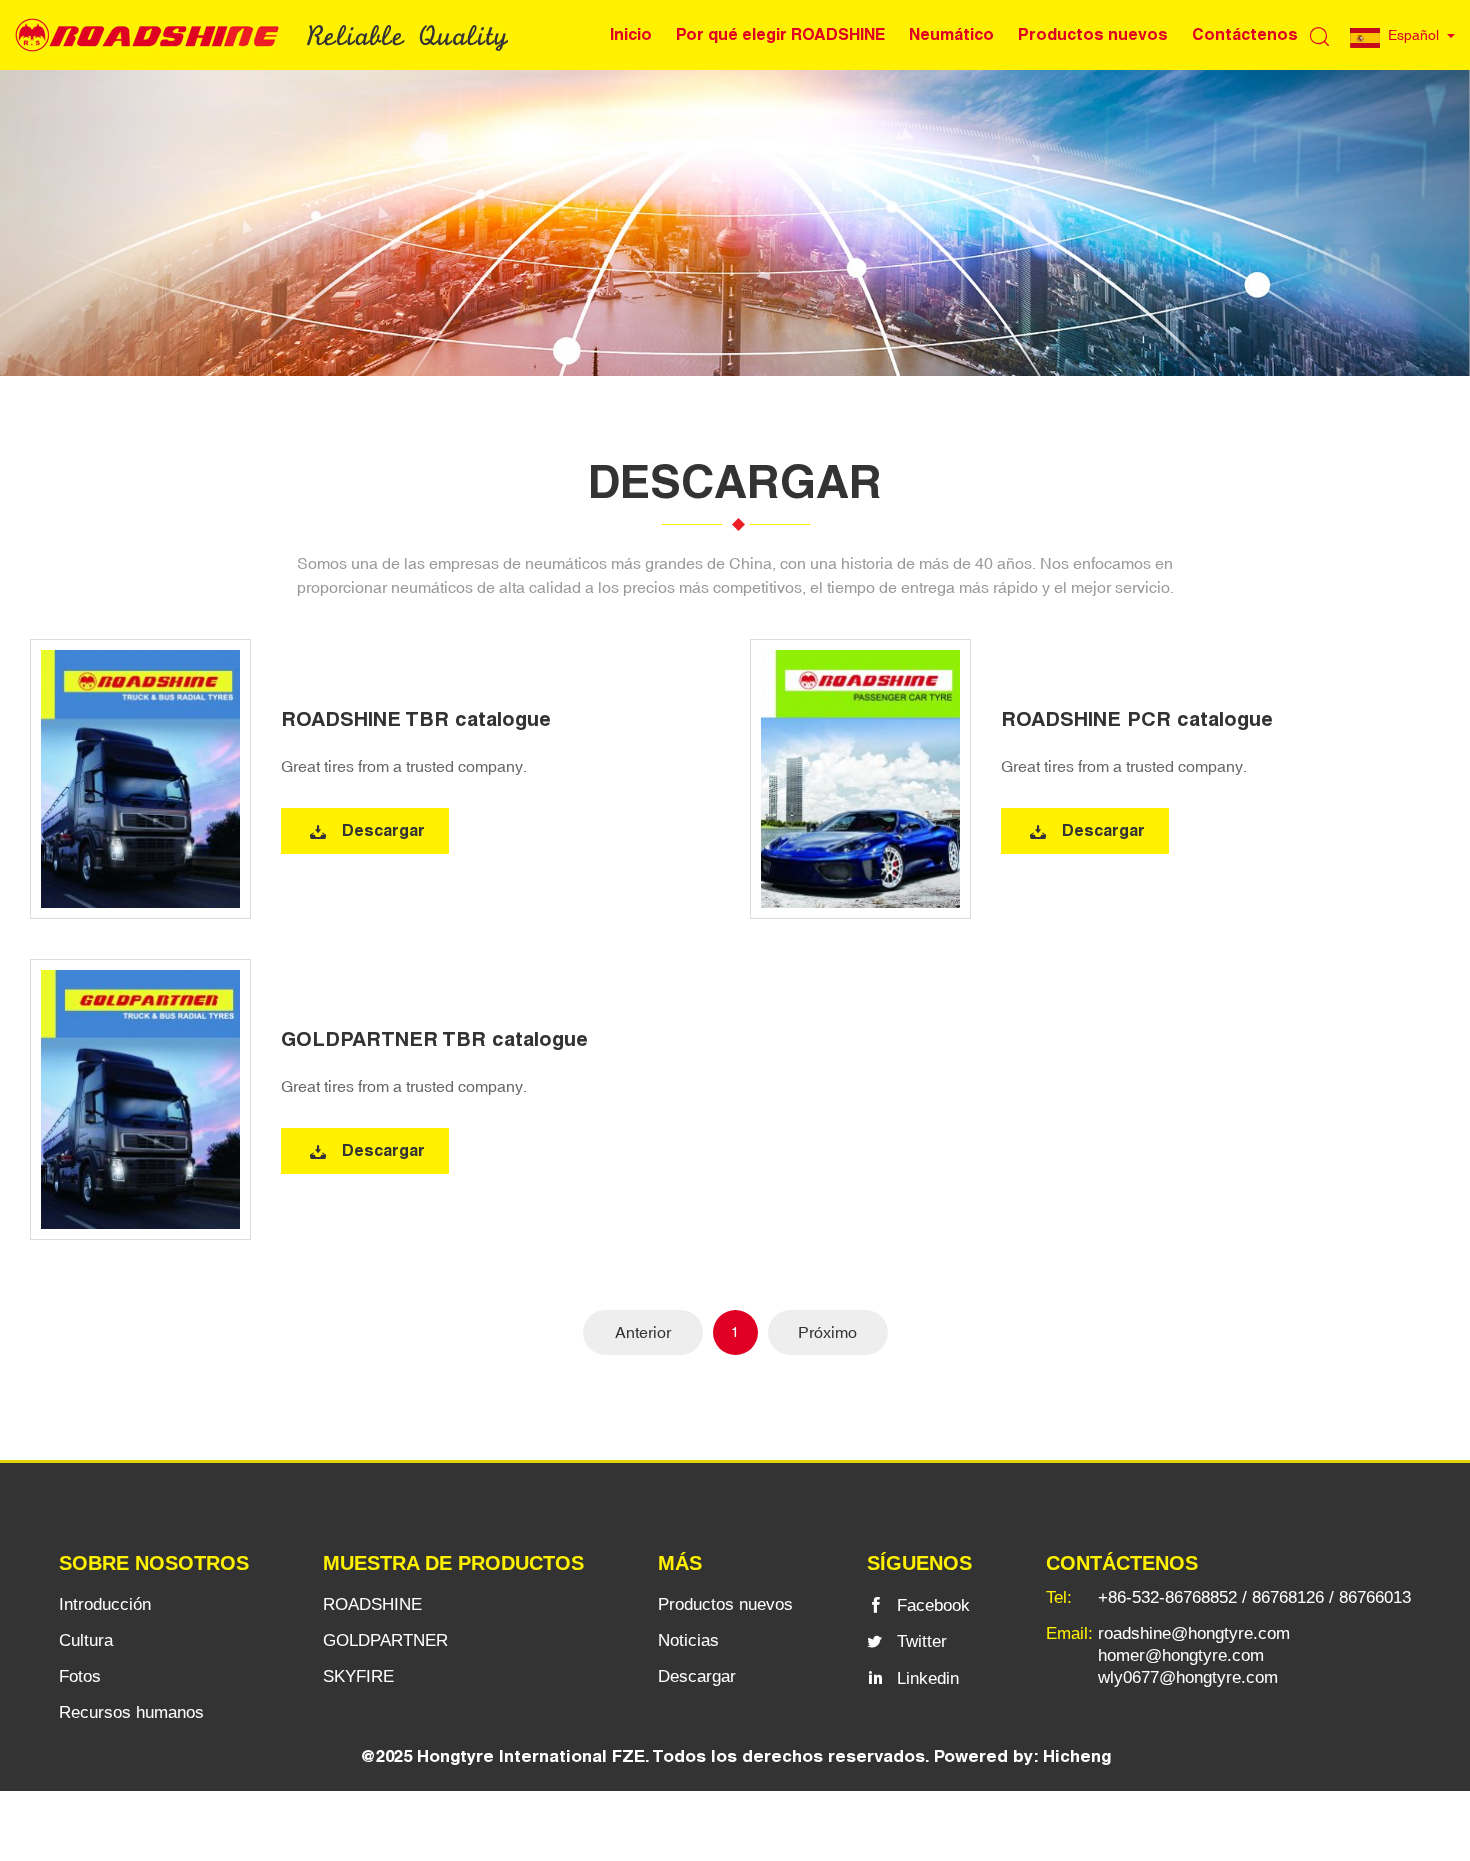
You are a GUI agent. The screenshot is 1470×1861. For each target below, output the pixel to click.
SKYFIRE (358, 1676)
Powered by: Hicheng (1022, 1756)
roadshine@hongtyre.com (1194, 1633)
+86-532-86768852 (1167, 1597)
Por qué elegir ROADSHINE (780, 34)
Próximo (827, 1332)
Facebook (933, 1605)
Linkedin (928, 1678)
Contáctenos (1245, 34)
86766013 (1375, 1597)
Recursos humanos (131, 1712)
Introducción (105, 1604)
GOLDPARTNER (385, 1640)
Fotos (80, 1676)
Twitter (922, 1641)
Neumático (951, 34)
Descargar (383, 830)
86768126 (1288, 1597)
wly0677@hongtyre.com (1188, 1677)
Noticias (688, 1640)
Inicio (631, 34)
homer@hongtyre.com (1181, 1655)
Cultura (86, 1640)
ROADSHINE (372, 1604)
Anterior (643, 1332)
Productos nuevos (1093, 34)
